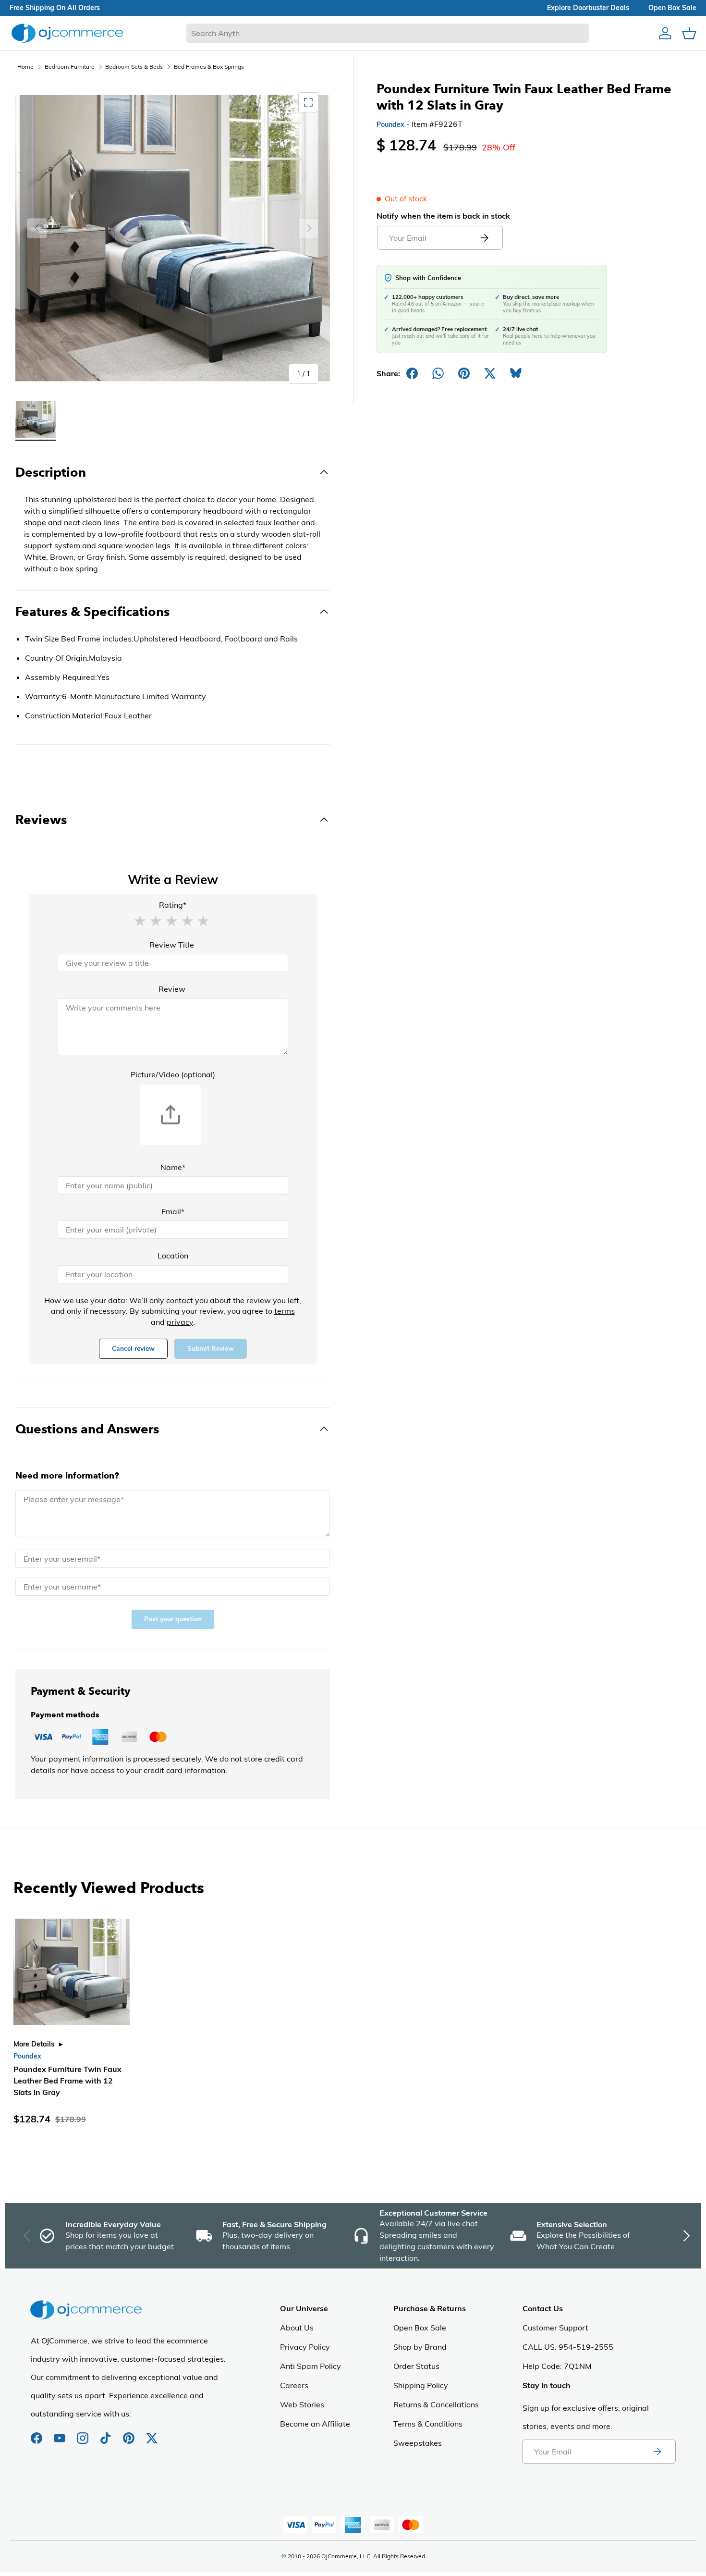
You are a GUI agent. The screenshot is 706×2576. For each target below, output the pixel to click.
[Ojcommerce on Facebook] (37, 2433)
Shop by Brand (420, 2347)
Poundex (390, 124)
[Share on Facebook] (412, 373)
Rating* (173, 905)
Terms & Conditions (428, 2424)
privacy (180, 1322)
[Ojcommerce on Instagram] (84, 2433)
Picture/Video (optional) (173, 1074)
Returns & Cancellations (436, 2404)
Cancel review (133, 1349)
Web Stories (302, 2404)
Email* (173, 1211)
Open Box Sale (420, 2328)
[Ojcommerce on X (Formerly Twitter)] (152, 2433)
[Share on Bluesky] (516, 373)
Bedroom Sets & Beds (134, 67)
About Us (297, 2328)
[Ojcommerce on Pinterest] (130, 2433)
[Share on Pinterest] (464, 373)
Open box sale (672, 8)
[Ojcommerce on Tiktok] (107, 2433)
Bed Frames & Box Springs (209, 67)
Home (25, 67)
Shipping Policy (421, 2385)
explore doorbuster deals (588, 8)
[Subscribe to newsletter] (657, 2452)
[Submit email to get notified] (484, 238)
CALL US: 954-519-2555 (568, 2347)
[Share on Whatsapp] (438, 373)
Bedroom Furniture (70, 67)
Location (173, 1256)
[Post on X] (490, 373)
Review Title (172, 945)
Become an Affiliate (315, 2424)
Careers (294, 2385)
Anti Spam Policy (310, 2366)
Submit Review (211, 1349)
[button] (140, 920)
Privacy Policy (305, 2347)
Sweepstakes (418, 2443)
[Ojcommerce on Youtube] (61, 2433)
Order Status (416, 2366)
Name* (173, 1167)
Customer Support (555, 2328)
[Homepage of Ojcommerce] (67, 33)
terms (285, 1311)
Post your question (173, 1619)
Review (172, 989)
